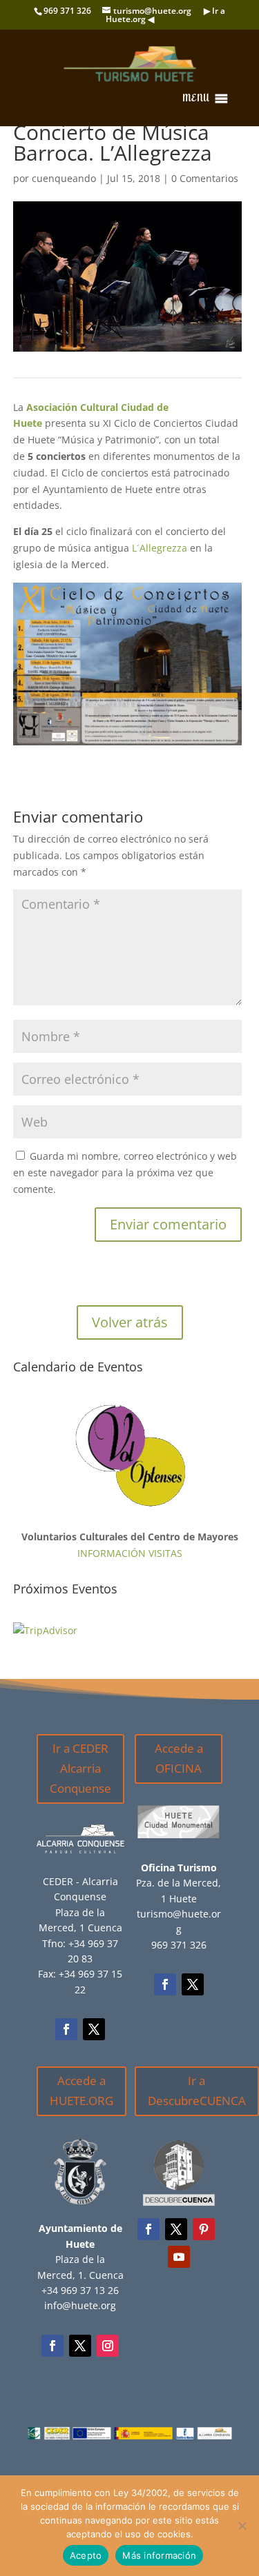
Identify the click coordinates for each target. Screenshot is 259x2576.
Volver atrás (130, 1322)
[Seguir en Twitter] (94, 2029)
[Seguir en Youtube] (179, 2257)
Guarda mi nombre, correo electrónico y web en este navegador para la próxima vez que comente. (125, 1173)
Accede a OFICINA (179, 1758)
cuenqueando (64, 178)
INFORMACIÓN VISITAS (130, 1553)
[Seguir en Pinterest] (204, 2229)
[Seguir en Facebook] (66, 2029)
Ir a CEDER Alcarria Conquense (80, 1768)
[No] (242, 2526)
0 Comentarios (205, 178)
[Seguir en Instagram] (108, 2346)
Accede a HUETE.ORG (81, 2091)
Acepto (86, 2555)
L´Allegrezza (160, 548)
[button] (196, 99)
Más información (159, 2555)
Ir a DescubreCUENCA (197, 2091)
